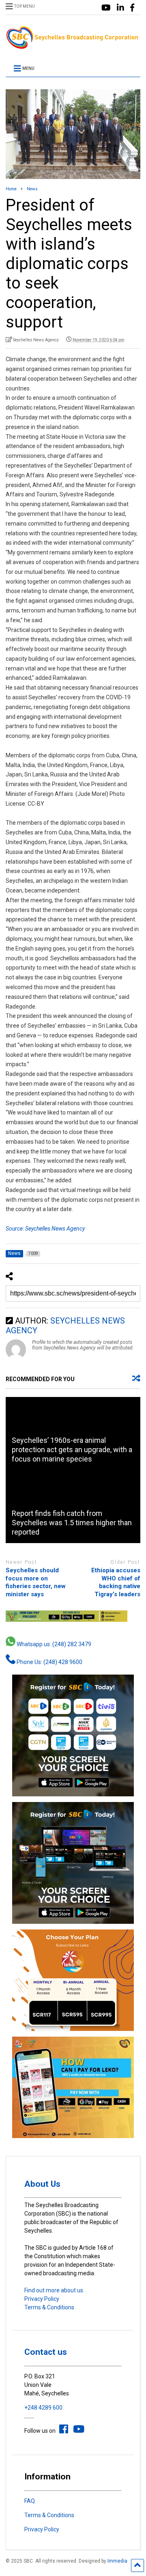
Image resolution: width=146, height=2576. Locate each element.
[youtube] (106, 8)
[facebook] (132, 8)
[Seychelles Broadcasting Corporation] (73, 46)
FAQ (30, 2501)
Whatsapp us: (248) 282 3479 (53, 1644)
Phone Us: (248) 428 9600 (49, 1662)
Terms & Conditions (49, 2307)
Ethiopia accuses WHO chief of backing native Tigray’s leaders (116, 1582)
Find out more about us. (54, 2290)
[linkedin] (120, 8)
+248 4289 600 (43, 2408)
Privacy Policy (42, 2299)
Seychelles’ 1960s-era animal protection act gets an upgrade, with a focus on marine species (72, 1450)
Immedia (117, 2561)
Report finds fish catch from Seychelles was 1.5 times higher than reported (72, 1523)
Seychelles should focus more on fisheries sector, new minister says (36, 1582)
